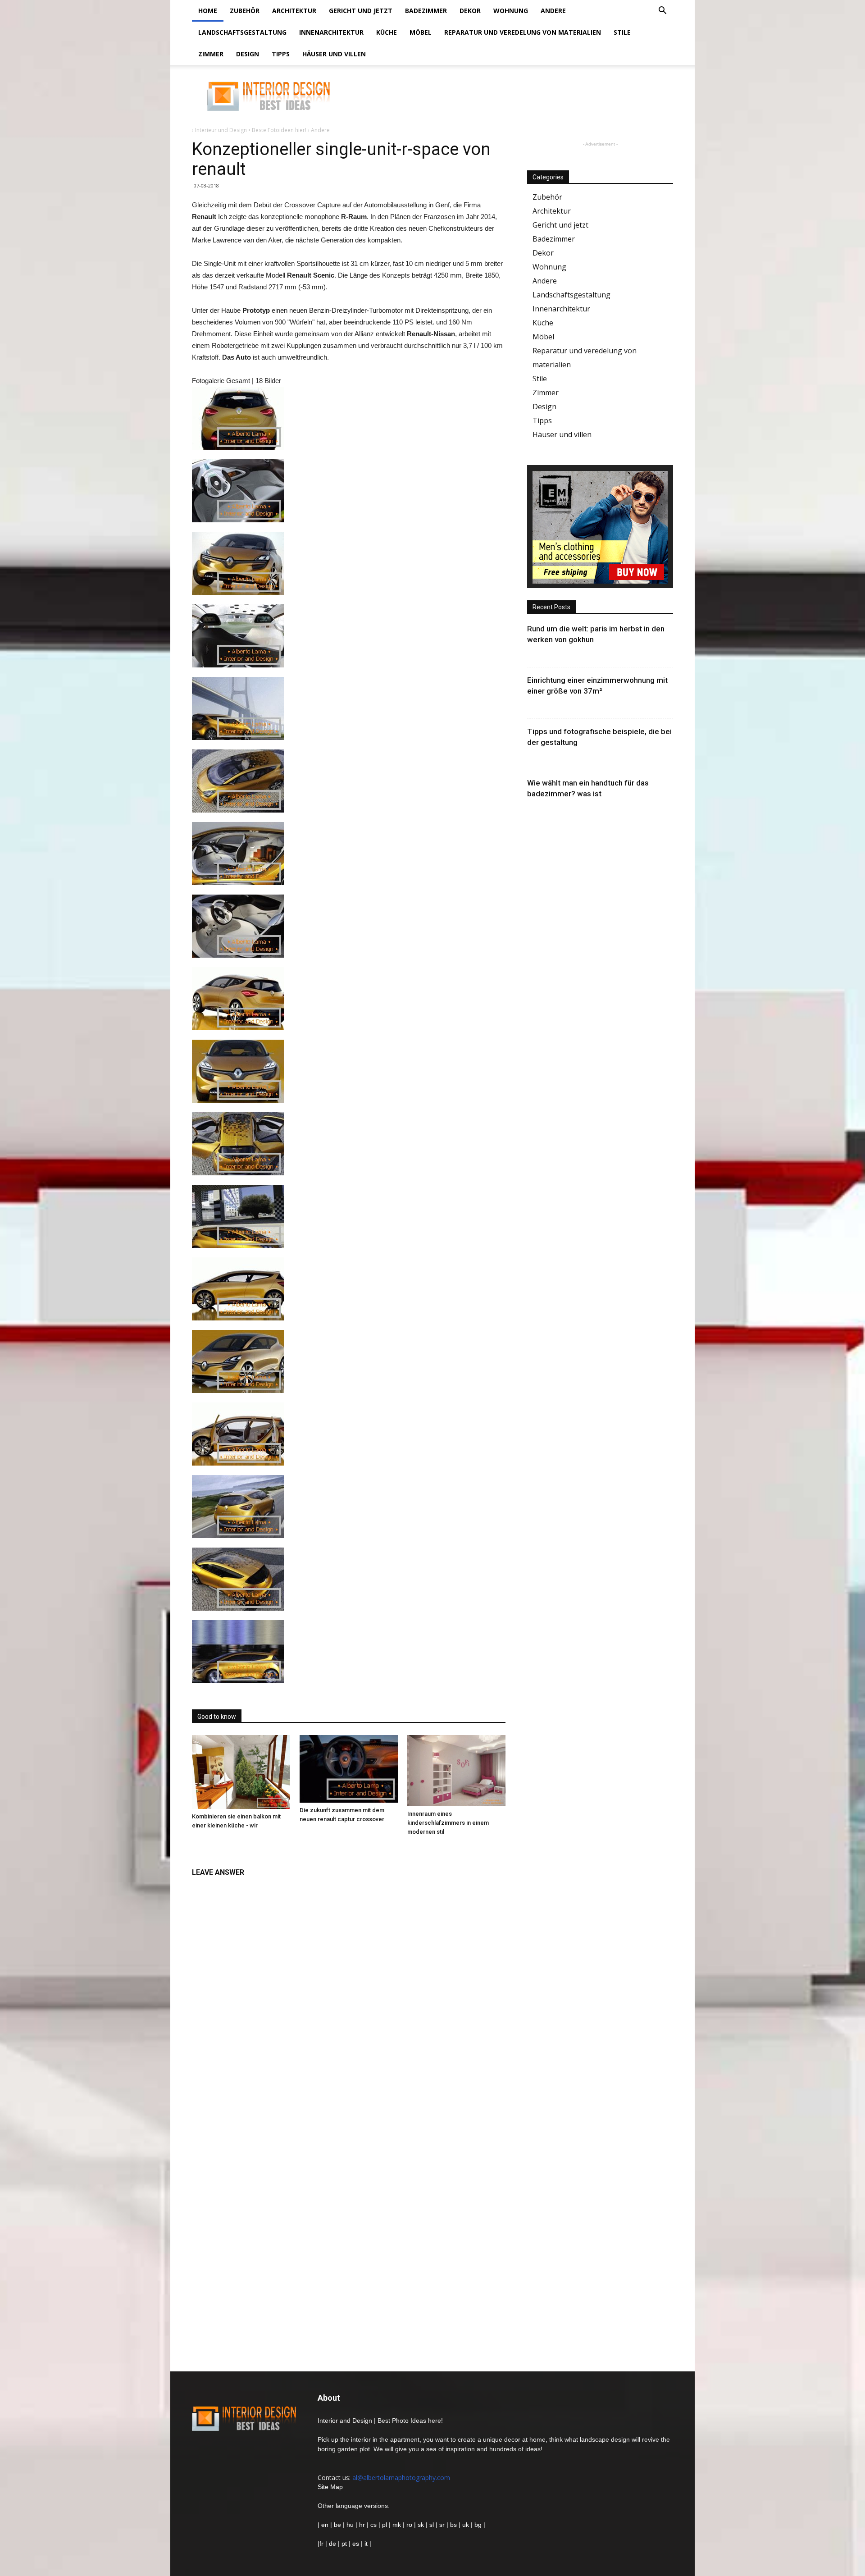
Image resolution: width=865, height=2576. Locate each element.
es (356, 2544)
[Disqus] (349, 1995)
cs (373, 2525)
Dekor (470, 11)
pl (385, 2525)
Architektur (294, 11)
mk (397, 2525)
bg (478, 2525)
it (366, 2544)
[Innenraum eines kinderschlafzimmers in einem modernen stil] (456, 1771)
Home (208, 11)
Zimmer (211, 54)
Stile (622, 32)
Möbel (421, 32)
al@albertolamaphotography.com (401, 2478)
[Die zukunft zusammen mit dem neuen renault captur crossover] (349, 1769)
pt (344, 2544)
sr (442, 2525)
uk (467, 2525)
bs (453, 2525)
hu (351, 2525)
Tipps (281, 54)
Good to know (217, 1717)
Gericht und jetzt (361, 11)
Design (248, 54)
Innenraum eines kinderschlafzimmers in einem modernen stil (448, 1823)
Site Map (330, 2487)
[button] (662, 11)
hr (362, 2525)
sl (432, 2525)
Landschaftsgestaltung (242, 32)
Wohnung (511, 11)
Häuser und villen (334, 54)
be (337, 2525)
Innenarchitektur (331, 32)
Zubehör (245, 11)
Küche (387, 32)
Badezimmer (426, 11)
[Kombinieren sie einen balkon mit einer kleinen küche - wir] (241, 1772)
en (324, 2525)
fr (321, 2544)
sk (421, 2525)
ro (409, 2525)
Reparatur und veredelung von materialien (523, 32)
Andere (553, 11)
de (333, 2544)
